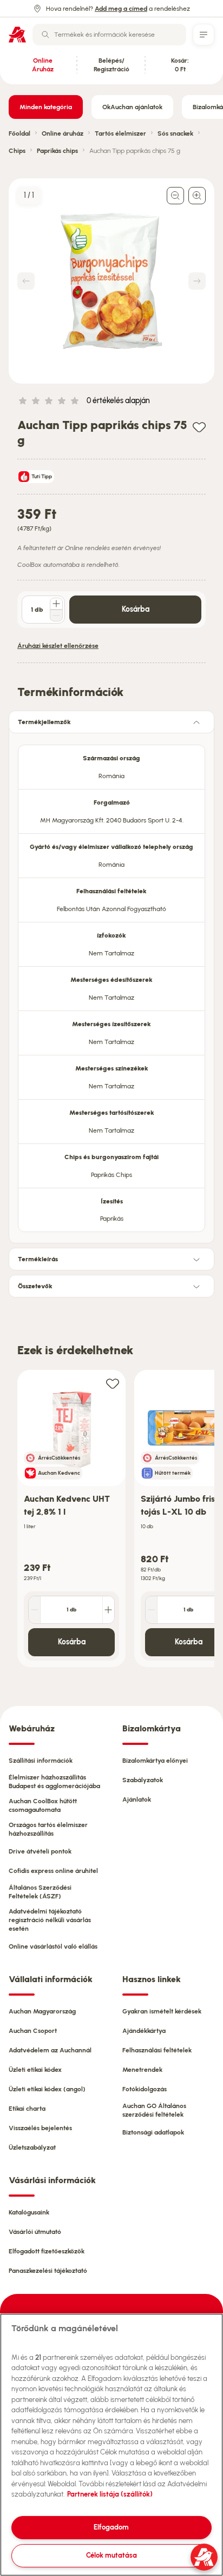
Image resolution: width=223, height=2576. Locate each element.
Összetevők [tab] (35, 1286)
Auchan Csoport (33, 2031)
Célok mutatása (111, 2555)
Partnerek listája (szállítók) (110, 2494)
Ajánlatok (137, 1799)
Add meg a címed (121, 9)
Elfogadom (111, 2527)
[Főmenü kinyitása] (204, 35)
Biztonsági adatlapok (153, 2132)
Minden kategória (46, 107)
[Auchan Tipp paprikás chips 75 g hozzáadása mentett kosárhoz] (199, 427)
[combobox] (109, 35)
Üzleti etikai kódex (35, 2070)
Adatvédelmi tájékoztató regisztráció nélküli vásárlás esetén (50, 1920)
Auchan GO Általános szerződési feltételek (154, 2110)
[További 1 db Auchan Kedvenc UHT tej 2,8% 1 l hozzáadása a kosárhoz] (108, 1610)
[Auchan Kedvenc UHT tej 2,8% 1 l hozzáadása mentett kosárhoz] (113, 1383)
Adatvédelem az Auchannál (50, 2050)
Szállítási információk (41, 1761)
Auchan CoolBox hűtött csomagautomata (43, 1805)
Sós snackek (175, 133)
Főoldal (19, 133)
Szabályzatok (143, 1780)
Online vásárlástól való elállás (53, 1946)
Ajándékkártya (144, 2031)
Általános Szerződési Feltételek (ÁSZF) (40, 1892)
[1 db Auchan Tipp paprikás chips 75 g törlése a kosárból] (56, 615)
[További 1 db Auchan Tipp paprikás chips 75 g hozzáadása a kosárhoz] (56, 604)
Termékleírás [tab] (38, 1259)
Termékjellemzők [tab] (44, 722)
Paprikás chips (57, 151)
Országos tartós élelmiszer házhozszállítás (48, 1829)
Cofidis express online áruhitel (53, 1871)
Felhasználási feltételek (157, 2050)
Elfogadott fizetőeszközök (47, 2251)
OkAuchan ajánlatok (132, 107)
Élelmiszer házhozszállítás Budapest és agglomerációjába (54, 1782)
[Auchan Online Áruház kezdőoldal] (17, 35)
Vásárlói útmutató (35, 2232)
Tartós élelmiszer (120, 133)
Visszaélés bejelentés (40, 2128)
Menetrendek (142, 2070)
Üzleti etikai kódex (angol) (47, 2089)
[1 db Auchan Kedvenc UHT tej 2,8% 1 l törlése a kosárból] (35, 1610)
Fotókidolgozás (145, 2089)
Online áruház (63, 133)
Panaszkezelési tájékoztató (48, 2271)
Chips (17, 151)
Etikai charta (27, 2109)
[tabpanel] (111, 985)
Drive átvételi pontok (40, 1851)
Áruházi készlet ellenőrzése (58, 646)
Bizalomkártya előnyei (155, 1761)
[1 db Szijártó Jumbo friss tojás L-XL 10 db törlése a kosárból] (152, 1610)
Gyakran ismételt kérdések (162, 2011)
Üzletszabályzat (32, 2147)
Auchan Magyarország (42, 2011)
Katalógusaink (29, 2212)
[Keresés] (45, 35)
